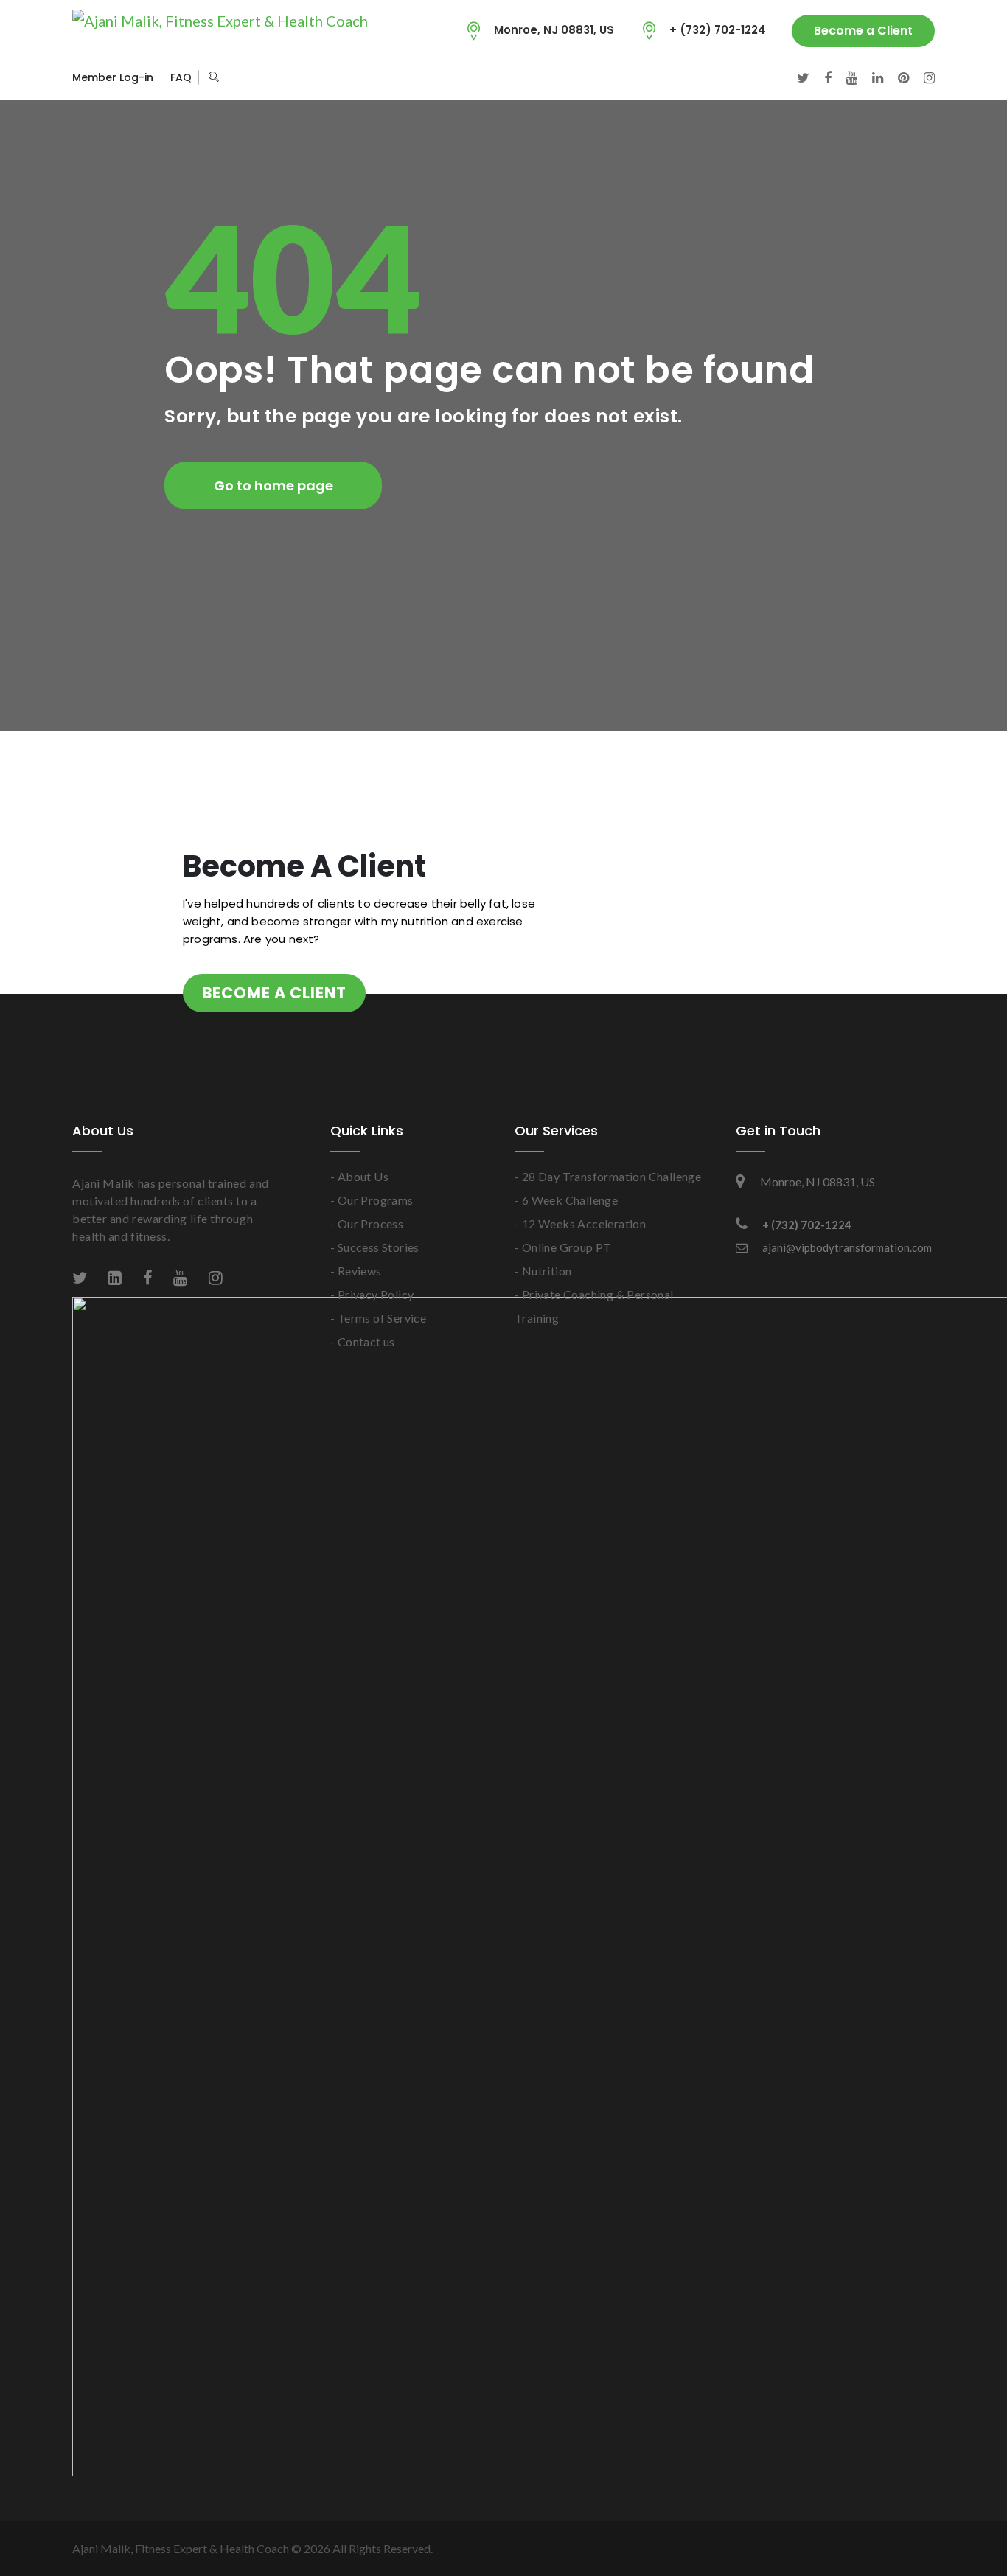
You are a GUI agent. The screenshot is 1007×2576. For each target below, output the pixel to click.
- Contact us (363, 1341)
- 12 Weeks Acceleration (580, 1223)
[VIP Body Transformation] (220, 20)
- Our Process (367, 1223)
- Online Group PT (563, 1247)
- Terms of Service (378, 1318)
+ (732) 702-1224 (718, 30)
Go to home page (273, 485)
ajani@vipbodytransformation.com (847, 1247)
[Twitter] (796, 77)
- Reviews (356, 1271)
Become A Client (274, 993)
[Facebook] (820, 77)
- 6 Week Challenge (566, 1200)
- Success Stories (375, 1247)
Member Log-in (113, 77)
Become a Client (863, 31)
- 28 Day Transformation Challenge (608, 1176)
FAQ (181, 77)
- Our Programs (372, 1200)
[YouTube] (844, 77)
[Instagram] (922, 77)
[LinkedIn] (870, 77)
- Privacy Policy (372, 1294)
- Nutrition (543, 1271)
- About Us (359, 1176)
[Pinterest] (896, 77)
